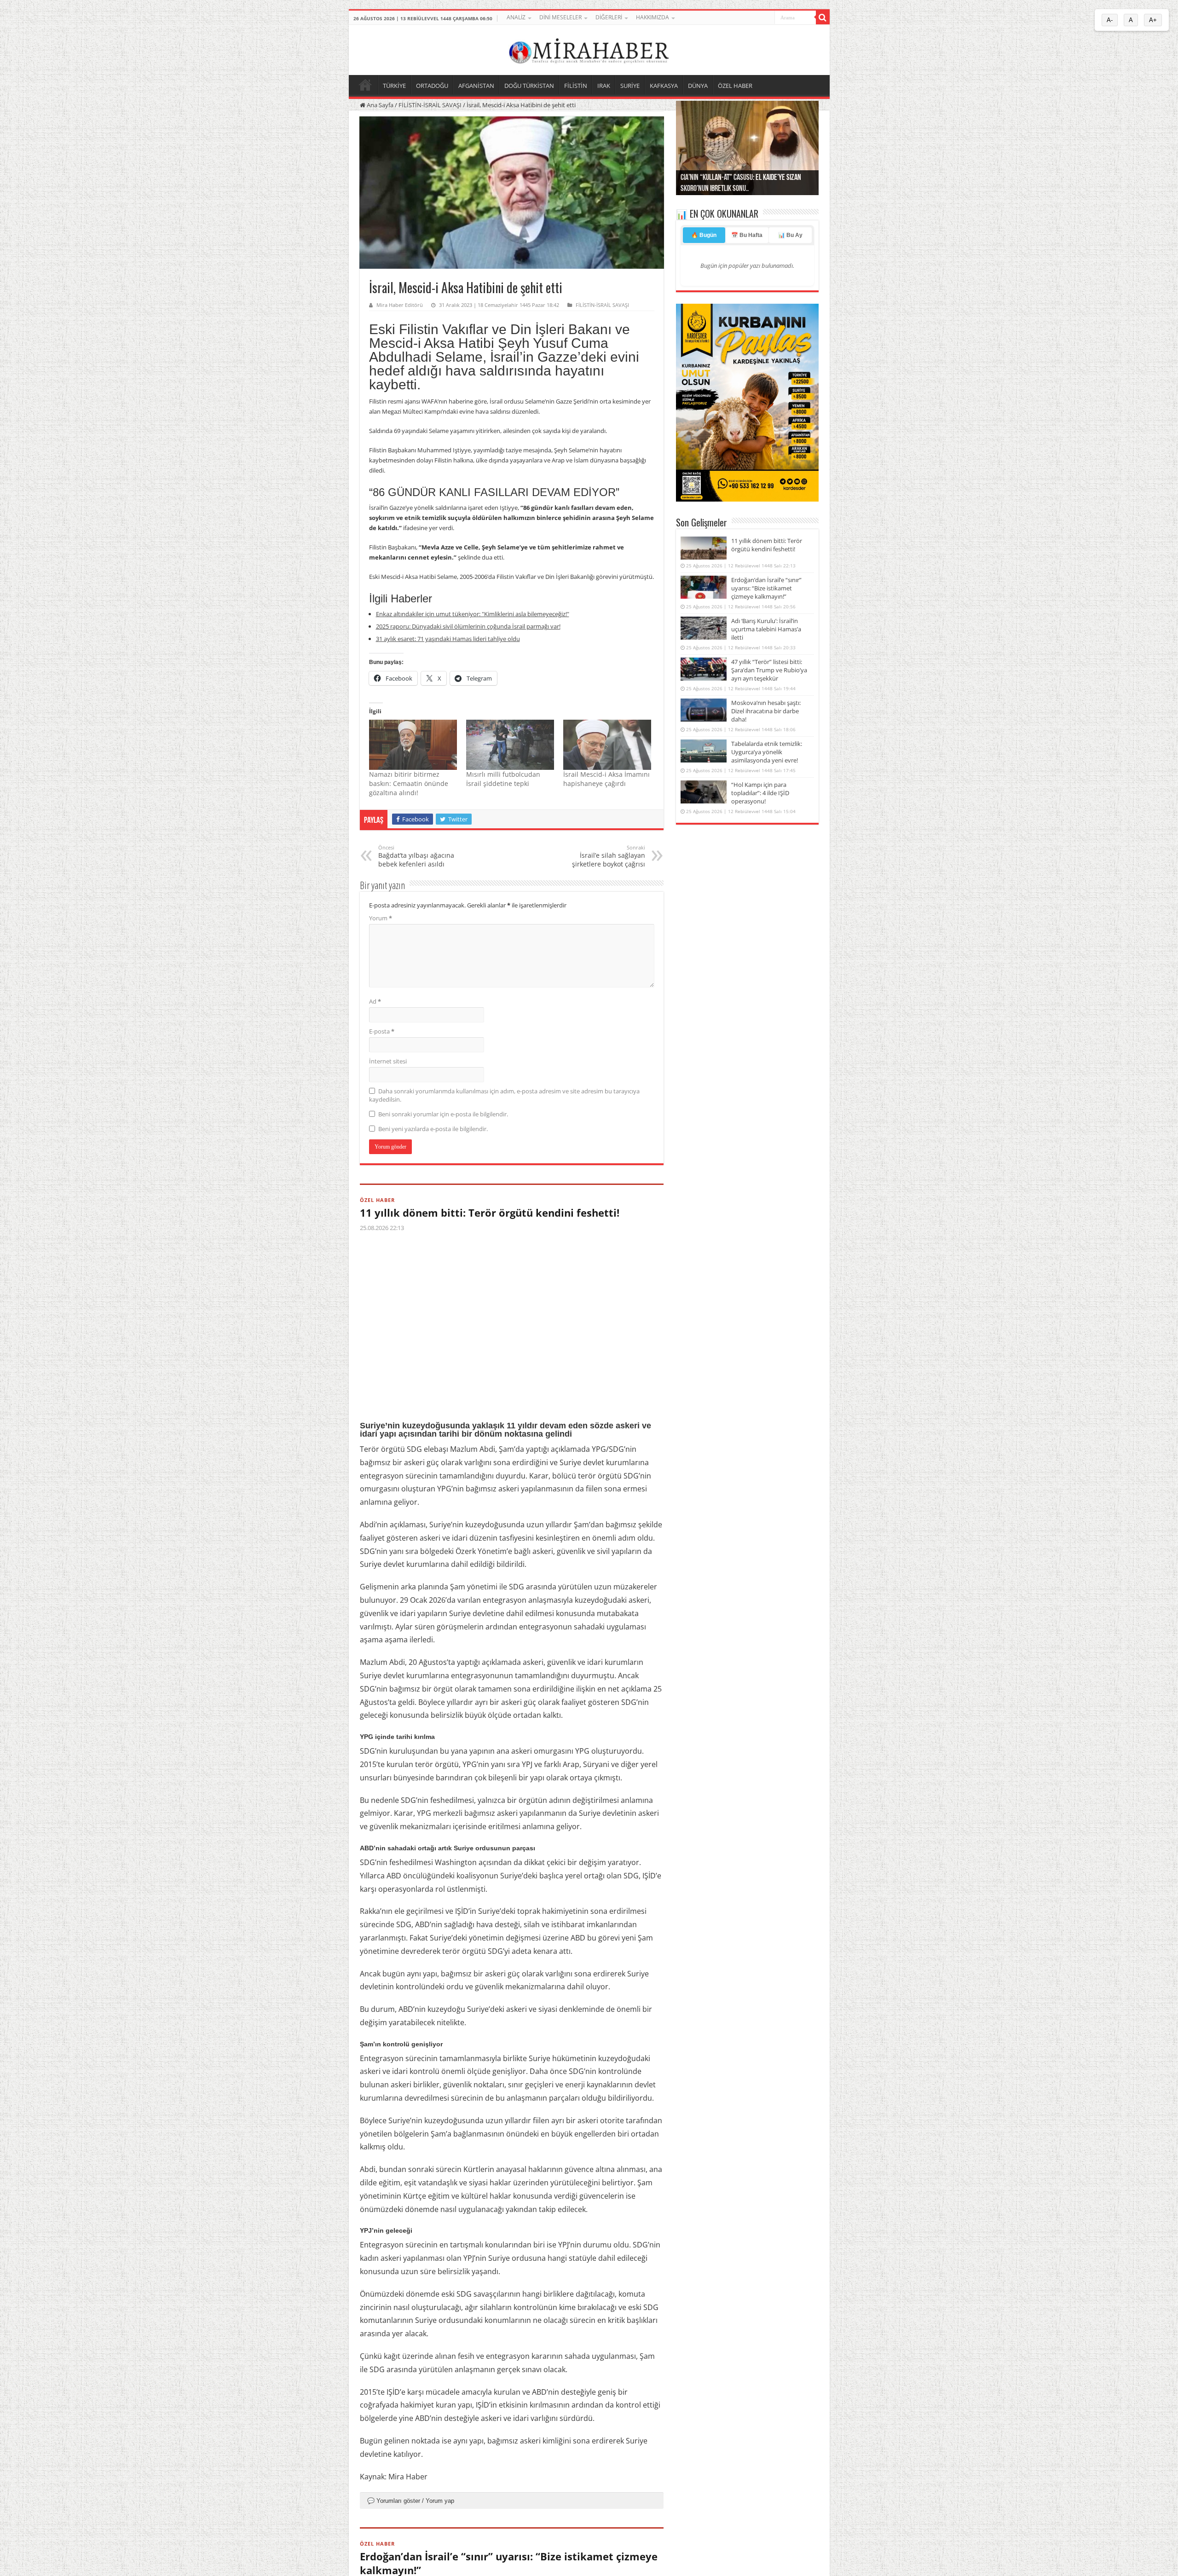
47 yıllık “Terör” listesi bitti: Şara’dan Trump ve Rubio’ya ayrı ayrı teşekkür (769, 670)
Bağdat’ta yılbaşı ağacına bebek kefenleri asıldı (416, 856)
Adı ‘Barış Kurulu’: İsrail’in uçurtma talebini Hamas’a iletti (766, 629)
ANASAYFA (365, 85)
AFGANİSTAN (476, 86)
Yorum (381, 918)
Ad (375, 1001)
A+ (1153, 20)
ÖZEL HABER (735, 86)
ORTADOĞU (432, 86)
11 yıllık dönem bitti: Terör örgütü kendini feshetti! (490, 1213)
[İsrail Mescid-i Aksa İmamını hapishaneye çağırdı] (607, 745)
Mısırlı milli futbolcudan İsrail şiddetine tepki (503, 779)
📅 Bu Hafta (747, 235)
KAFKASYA (664, 86)
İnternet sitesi (388, 1061)
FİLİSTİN (576, 86)
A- (1110, 20)
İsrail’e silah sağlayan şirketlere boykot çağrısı (609, 856)
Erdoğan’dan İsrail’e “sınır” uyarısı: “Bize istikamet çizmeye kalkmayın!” (766, 588)
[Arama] (823, 17)
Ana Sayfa (379, 105)
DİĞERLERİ (609, 17)
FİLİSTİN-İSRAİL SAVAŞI (430, 105)
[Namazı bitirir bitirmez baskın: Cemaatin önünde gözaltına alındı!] (413, 745)
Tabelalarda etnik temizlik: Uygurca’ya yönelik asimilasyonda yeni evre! (767, 752)
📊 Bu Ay (790, 235)
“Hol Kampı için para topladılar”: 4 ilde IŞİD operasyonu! (760, 793)
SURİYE (630, 86)
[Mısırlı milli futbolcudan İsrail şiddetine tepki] (510, 745)
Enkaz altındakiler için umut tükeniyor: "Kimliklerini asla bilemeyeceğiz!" (473, 614)
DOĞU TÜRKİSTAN (529, 86)
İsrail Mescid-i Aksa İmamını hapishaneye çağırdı (606, 779)
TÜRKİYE (394, 86)
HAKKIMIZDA (653, 17)
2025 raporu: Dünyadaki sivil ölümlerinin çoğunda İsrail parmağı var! (468, 626)
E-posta (382, 1031)
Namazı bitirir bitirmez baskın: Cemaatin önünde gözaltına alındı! (409, 783)
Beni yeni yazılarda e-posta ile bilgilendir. (433, 1129)
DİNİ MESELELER (560, 17)
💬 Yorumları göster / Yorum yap (411, 2501)
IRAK (604, 86)
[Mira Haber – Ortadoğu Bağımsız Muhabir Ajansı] (589, 49)
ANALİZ (516, 17)
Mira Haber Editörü (400, 305)
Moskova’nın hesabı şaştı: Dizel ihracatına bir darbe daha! (766, 711)
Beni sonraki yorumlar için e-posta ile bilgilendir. (443, 1114)
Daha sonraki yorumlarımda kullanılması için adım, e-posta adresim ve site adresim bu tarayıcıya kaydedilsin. (504, 1095)
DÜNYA (698, 86)
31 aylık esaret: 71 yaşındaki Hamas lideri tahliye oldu (448, 639)
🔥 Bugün (704, 235)
